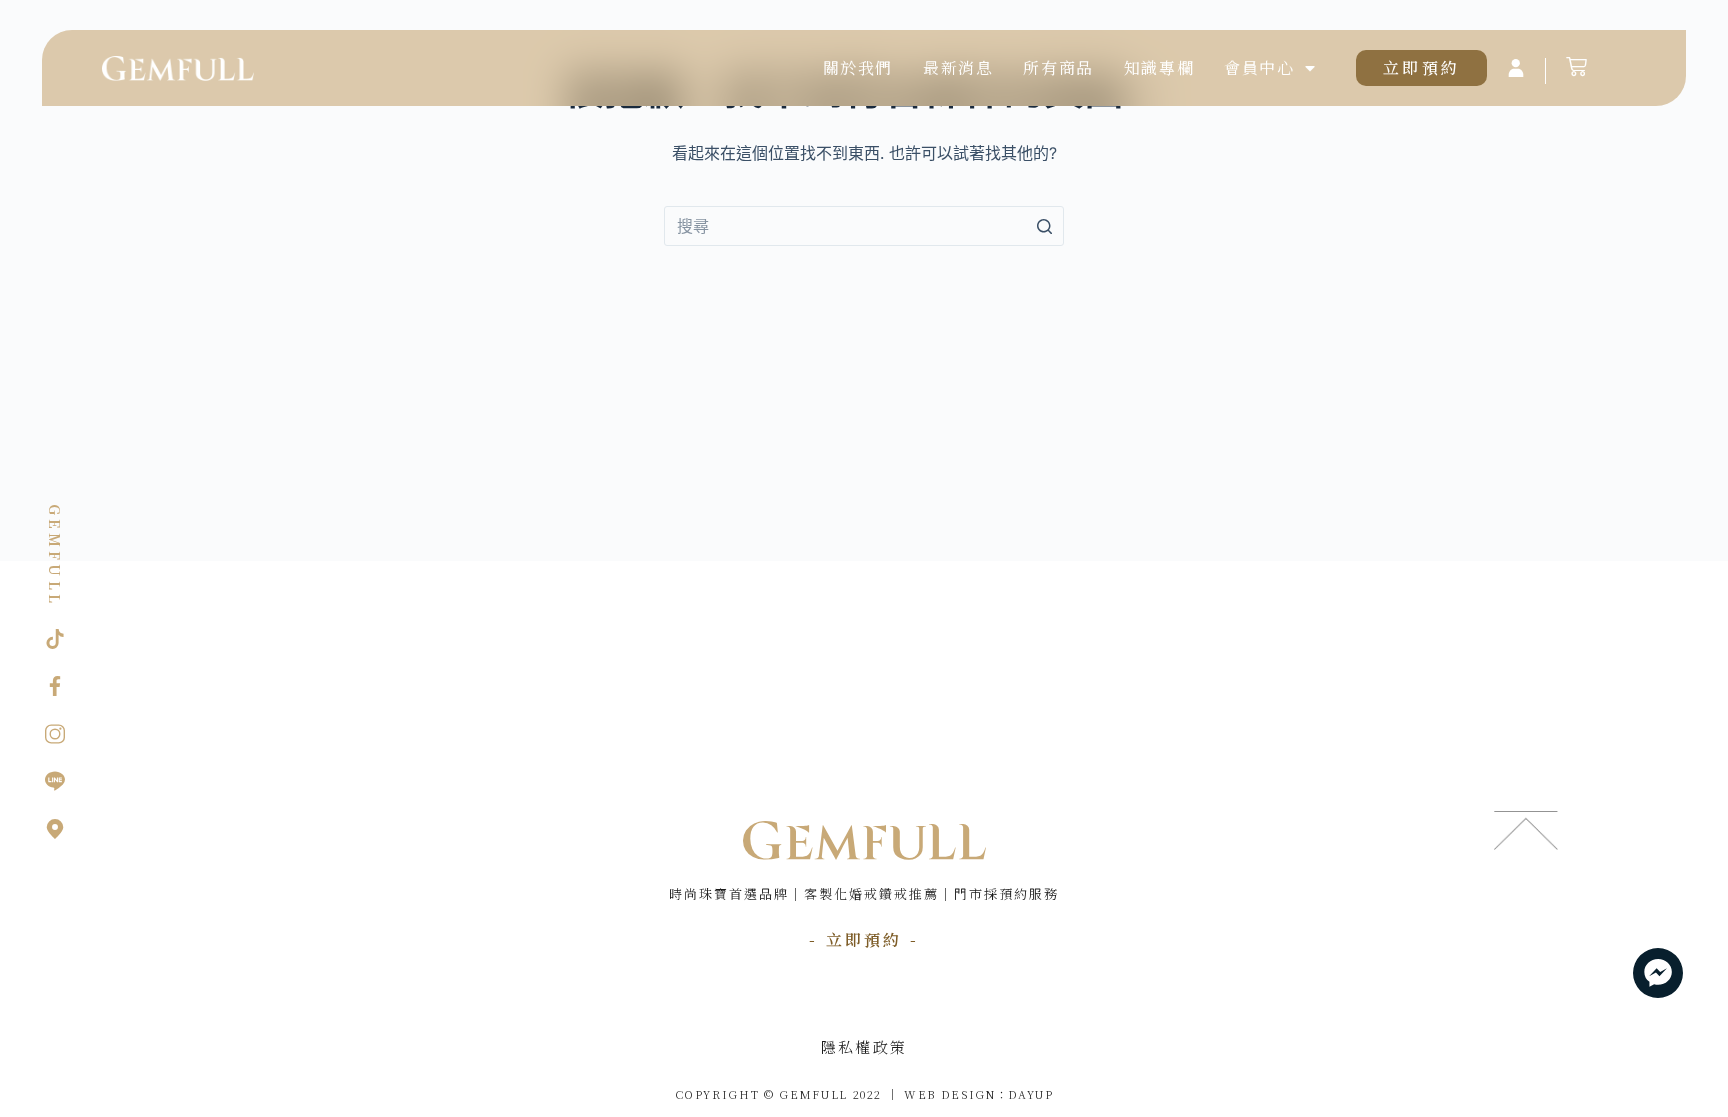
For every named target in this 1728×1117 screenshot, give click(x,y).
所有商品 (1058, 67)
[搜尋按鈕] (1044, 226)
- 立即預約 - (864, 939)
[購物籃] (1576, 66)
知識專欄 (1159, 67)
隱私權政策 (864, 1046)
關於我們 (858, 67)
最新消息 (958, 67)
